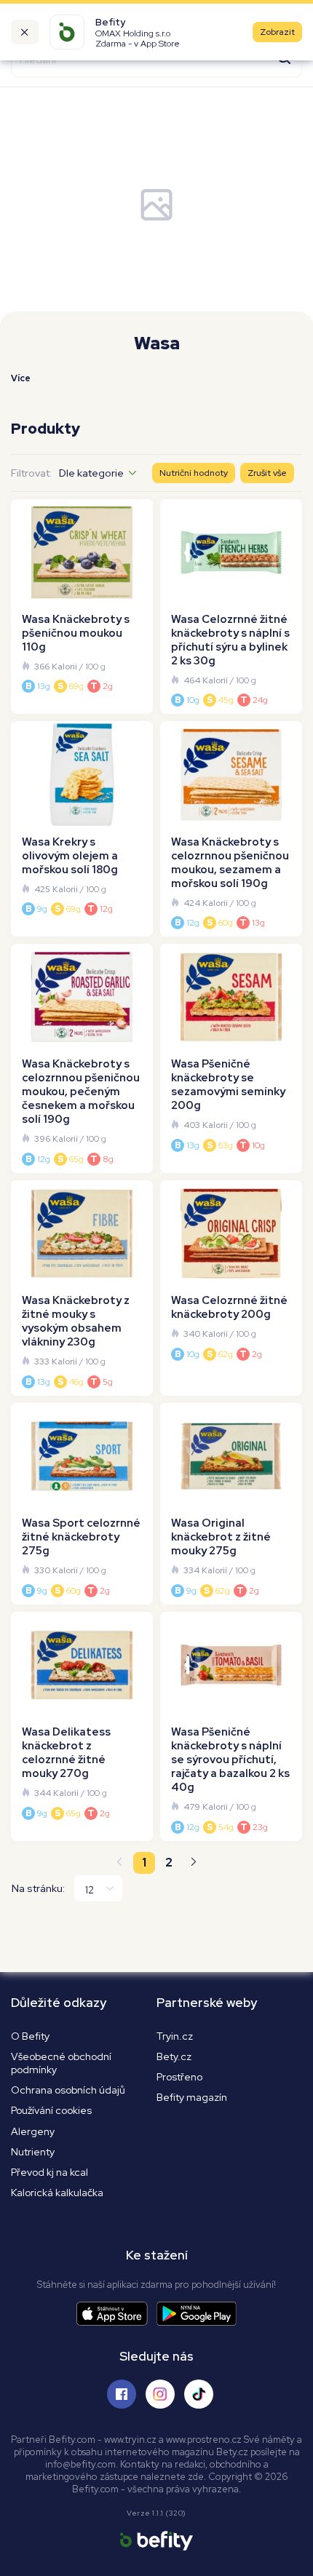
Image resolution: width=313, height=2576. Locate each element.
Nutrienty (33, 2152)
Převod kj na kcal (49, 2172)
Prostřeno (179, 2077)
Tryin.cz (175, 2036)
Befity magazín (192, 2097)
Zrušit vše (267, 473)
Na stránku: (38, 1888)
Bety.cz (174, 2056)
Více (21, 378)
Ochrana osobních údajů (68, 2090)
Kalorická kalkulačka (57, 2193)
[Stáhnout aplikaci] (116, 2314)
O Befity (30, 2036)
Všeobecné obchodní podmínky (61, 2063)
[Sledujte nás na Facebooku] (122, 2394)
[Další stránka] (194, 1863)
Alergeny (33, 2131)
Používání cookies (51, 2110)
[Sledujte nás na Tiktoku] (199, 2394)
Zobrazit (277, 32)
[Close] (25, 32)
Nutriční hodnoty (194, 473)
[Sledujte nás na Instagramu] (160, 2394)
